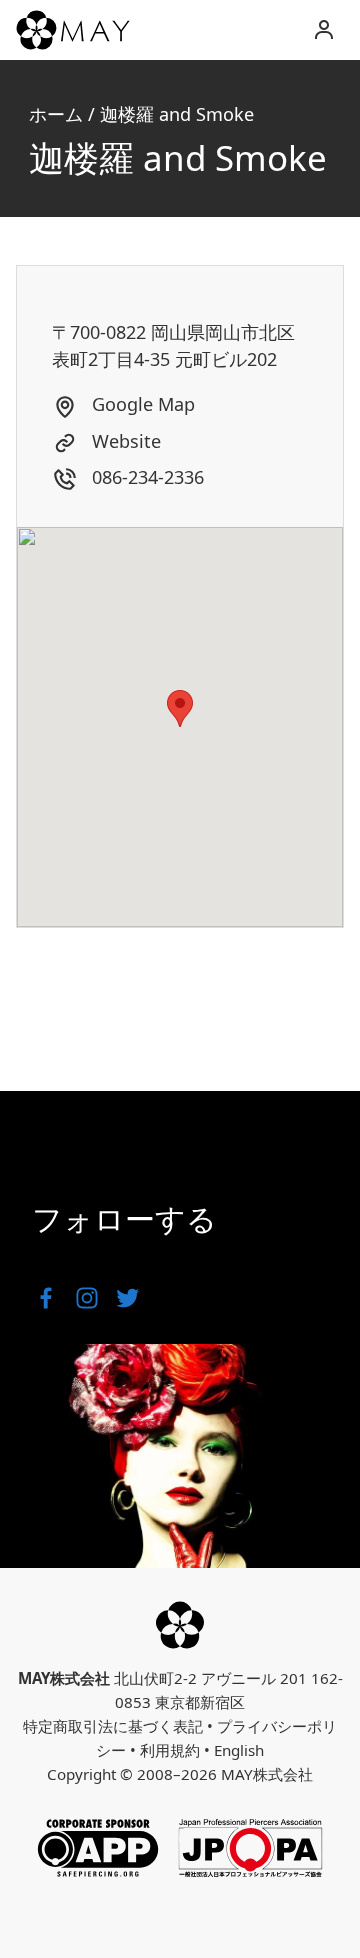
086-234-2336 (145, 477)
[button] (180, 708)
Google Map (141, 404)
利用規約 (170, 1750)
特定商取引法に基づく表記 (113, 1726)
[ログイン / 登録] (324, 30)
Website (124, 441)
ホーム (56, 114)
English (239, 1750)
